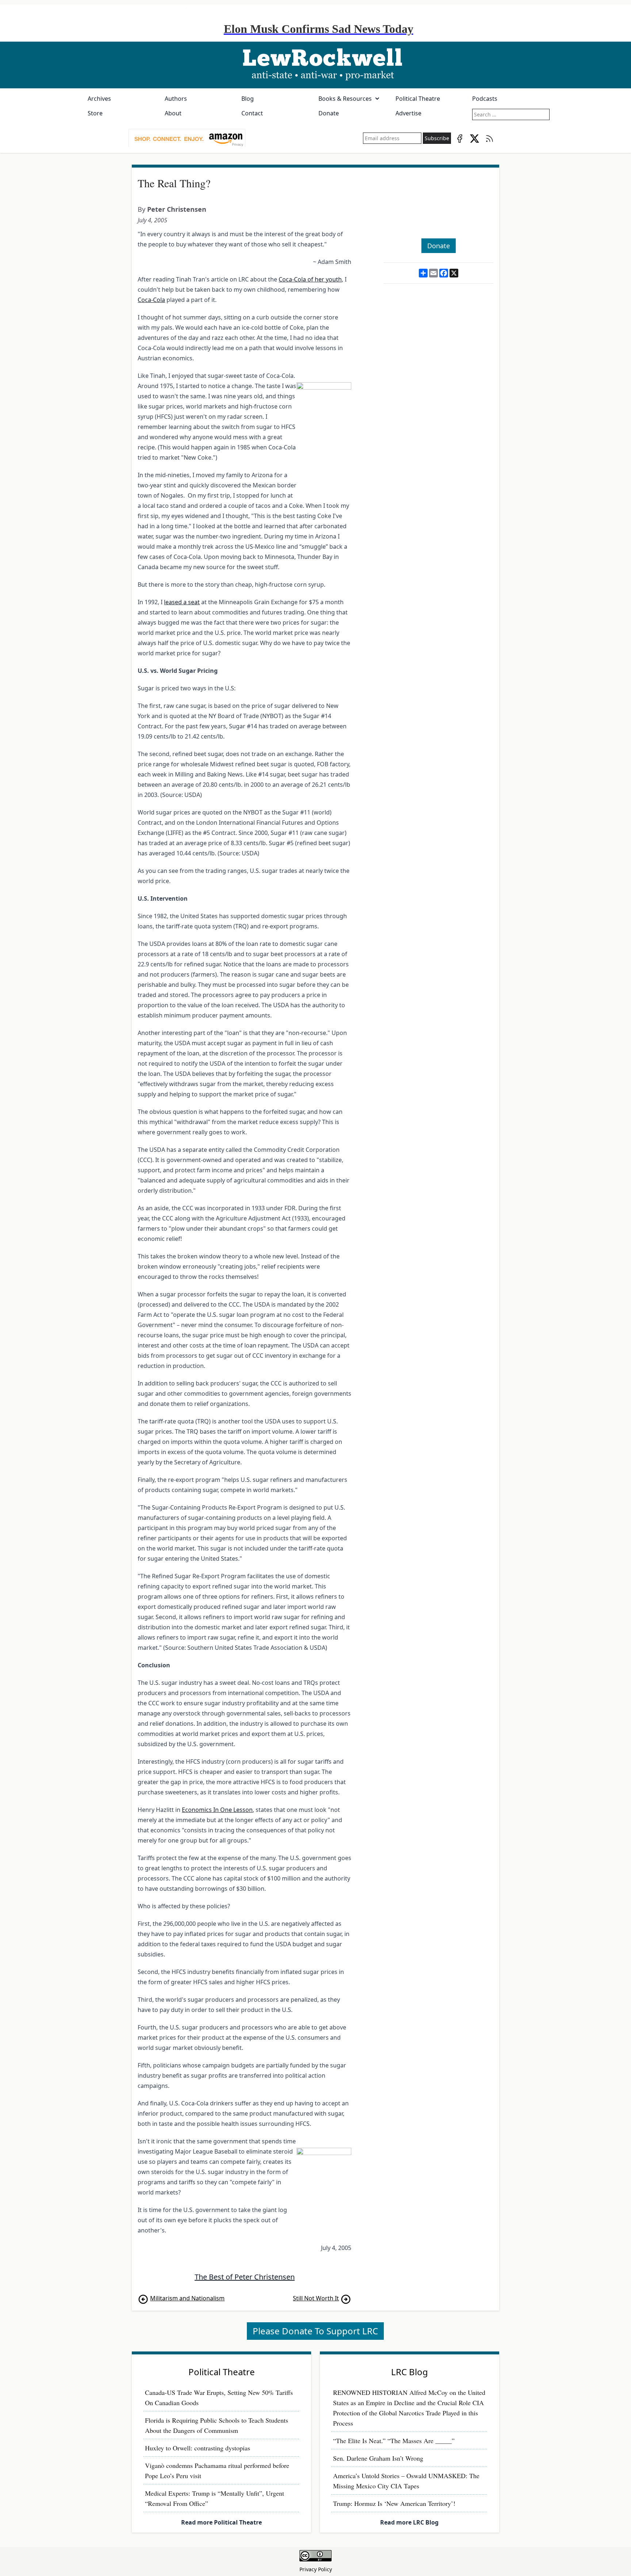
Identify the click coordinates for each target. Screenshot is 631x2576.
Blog (248, 99)
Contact (252, 113)
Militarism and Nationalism (187, 2298)
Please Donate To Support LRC (315, 2331)
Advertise (408, 113)
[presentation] (187, 138)
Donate (329, 113)
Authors (176, 99)
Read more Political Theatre (221, 2522)
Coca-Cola (151, 300)
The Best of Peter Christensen (245, 2277)
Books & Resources (345, 99)
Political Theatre (418, 99)
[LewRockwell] (315, 65)
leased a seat (182, 602)
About (173, 113)
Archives (99, 99)
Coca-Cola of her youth (310, 279)
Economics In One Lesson (217, 1810)
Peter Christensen (177, 209)
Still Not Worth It (316, 2298)
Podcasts (485, 99)
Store (95, 113)
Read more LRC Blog (409, 2522)
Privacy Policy (316, 2569)
